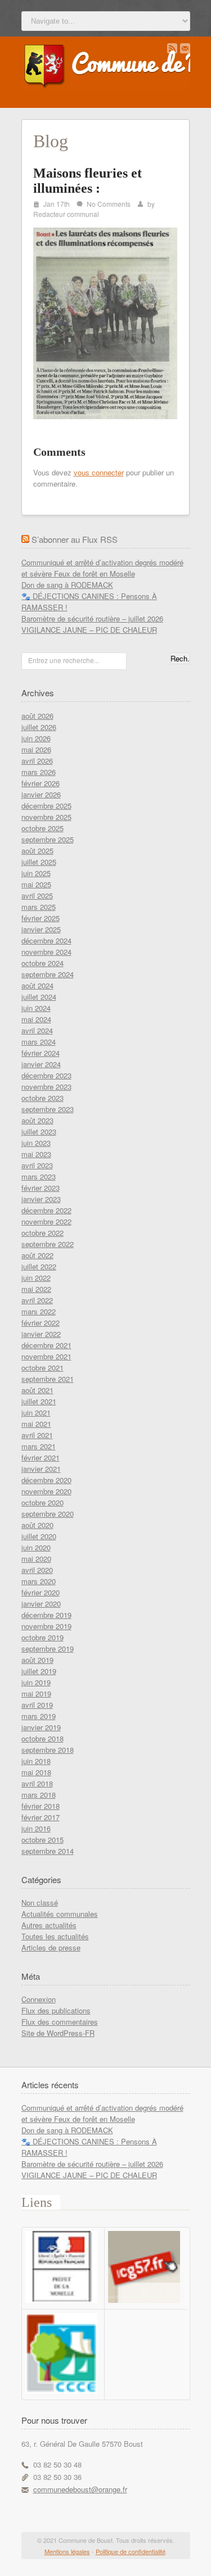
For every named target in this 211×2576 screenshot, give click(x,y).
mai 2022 (36, 1289)
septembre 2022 (48, 1244)
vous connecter (99, 472)
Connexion (39, 1999)
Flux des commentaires (60, 2022)
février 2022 (41, 1323)
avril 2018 (37, 1783)
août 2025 (37, 851)
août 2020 (37, 1525)
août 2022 (37, 1255)
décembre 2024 (46, 940)
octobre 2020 (42, 1502)
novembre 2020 (46, 1491)
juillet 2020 (39, 1536)
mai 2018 (36, 1772)
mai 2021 (36, 1424)
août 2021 (37, 1390)
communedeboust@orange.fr (80, 2489)
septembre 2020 (48, 1514)
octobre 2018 (42, 1738)
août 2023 (37, 1120)
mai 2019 (36, 1693)
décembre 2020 (46, 1480)
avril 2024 (37, 1030)
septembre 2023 (48, 1109)
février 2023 (41, 1188)
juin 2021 (36, 1412)
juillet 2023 (39, 1131)
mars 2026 (39, 772)
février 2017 (41, 1817)
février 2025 (41, 918)
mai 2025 (36, 884)
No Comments (109, 204)
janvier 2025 (41, 929)
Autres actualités (49, 1925)
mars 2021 (39, 1446)
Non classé (40, 1902)
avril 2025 (37, 895)
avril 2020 (37, 1570)
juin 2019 (36, 1682)
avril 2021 (37, 1435)
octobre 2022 (42, 1233)
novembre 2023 (46, 1087)
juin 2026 (36, 738)
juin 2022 (36, 1278)
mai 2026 (36, 749)
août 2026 (37, 716)
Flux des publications (56, 2010)
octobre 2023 (42, 1098)
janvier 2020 (41, 1604)
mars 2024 (39, 1042)
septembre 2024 (48, 974)
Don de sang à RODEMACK (67, 585)
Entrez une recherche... (64, 660)
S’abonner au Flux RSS (75, 539)
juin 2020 (36, 1547)
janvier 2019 (41, 1727)
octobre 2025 (42, 828)
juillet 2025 (39, 862)
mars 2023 (39, 1176)
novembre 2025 (46, 817)
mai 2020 (36, 1559)
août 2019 (37, 1660)
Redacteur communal (66, 214)
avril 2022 (37, 1300)
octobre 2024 (42, 963)
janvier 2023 (41, 1199)
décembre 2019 (46, 1615)
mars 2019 (39, 1716)
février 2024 (41, 1053)
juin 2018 (36, 1761)
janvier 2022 (41, 1334)
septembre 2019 (48, 1648)
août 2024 (37, 985)
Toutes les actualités (55, 1936)
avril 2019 (37, 1705)
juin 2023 (36, 1143)
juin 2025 (36, 873)
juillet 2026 (39, 727)
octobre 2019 (42, 1637)
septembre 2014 (48, 1851)
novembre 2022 (46, 1221)
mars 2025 (39, 907)
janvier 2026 (41, 794)
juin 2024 (36, 1008)
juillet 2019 (39, 1671)
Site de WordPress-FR (58, 2033)
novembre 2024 (46, 952)
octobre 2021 (42, 1368)
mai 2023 (36, 1154)
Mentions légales (67, 2551)
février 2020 (41, 1592)
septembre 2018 (48, 1750)
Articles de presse (51, 1947)
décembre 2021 (46, 1345)
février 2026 (41, 783)
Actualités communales (60, 1914)
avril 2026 (37, 761)
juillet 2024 (39, 997)
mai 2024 (36, 1019)
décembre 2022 (46, 1210)
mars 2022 (39, 1311)
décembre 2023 (46, 1075)
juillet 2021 (39, 1401)
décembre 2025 (46, 806)
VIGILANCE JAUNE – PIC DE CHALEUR (89, 630)
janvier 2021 (41, 1469)
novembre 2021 (46, 1356)
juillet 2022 (39, 1266)
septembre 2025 (48, 839)
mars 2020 (39, 1581)
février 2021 (41, 1457)
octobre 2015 (42, 1840)
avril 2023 (37, 1165)
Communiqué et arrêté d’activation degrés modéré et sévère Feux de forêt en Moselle (102, 568)
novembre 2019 (46, 1626)
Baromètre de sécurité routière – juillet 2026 (92, 618)
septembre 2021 (48, 1379)
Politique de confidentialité (131, 2551)
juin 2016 (36, 1828)
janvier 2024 (41, 1064)
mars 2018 (39, 1795)
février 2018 (41, 1806)
